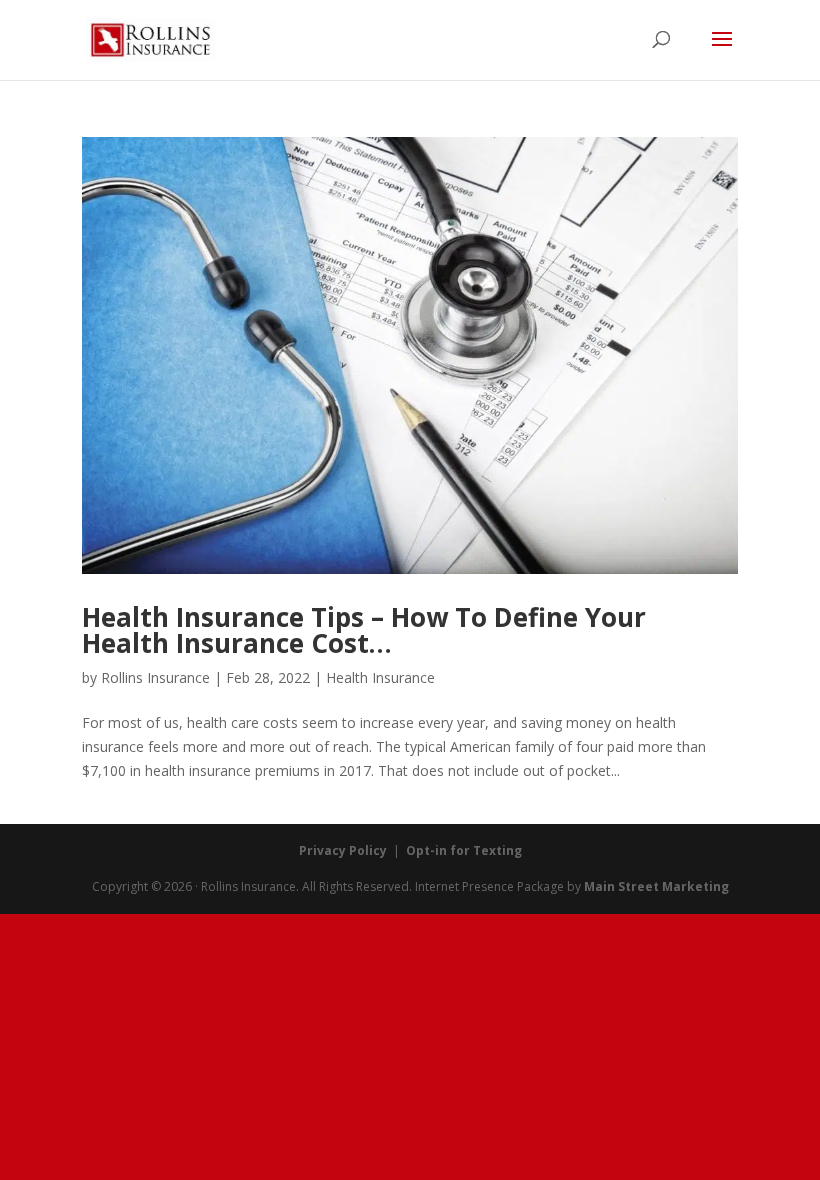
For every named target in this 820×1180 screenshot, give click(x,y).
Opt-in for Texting (464, 850)
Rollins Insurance (155, 677)
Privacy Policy (343, 850)
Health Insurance (380, 677)
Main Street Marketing (656, 886)
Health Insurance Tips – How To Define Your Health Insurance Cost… (364, 630)
